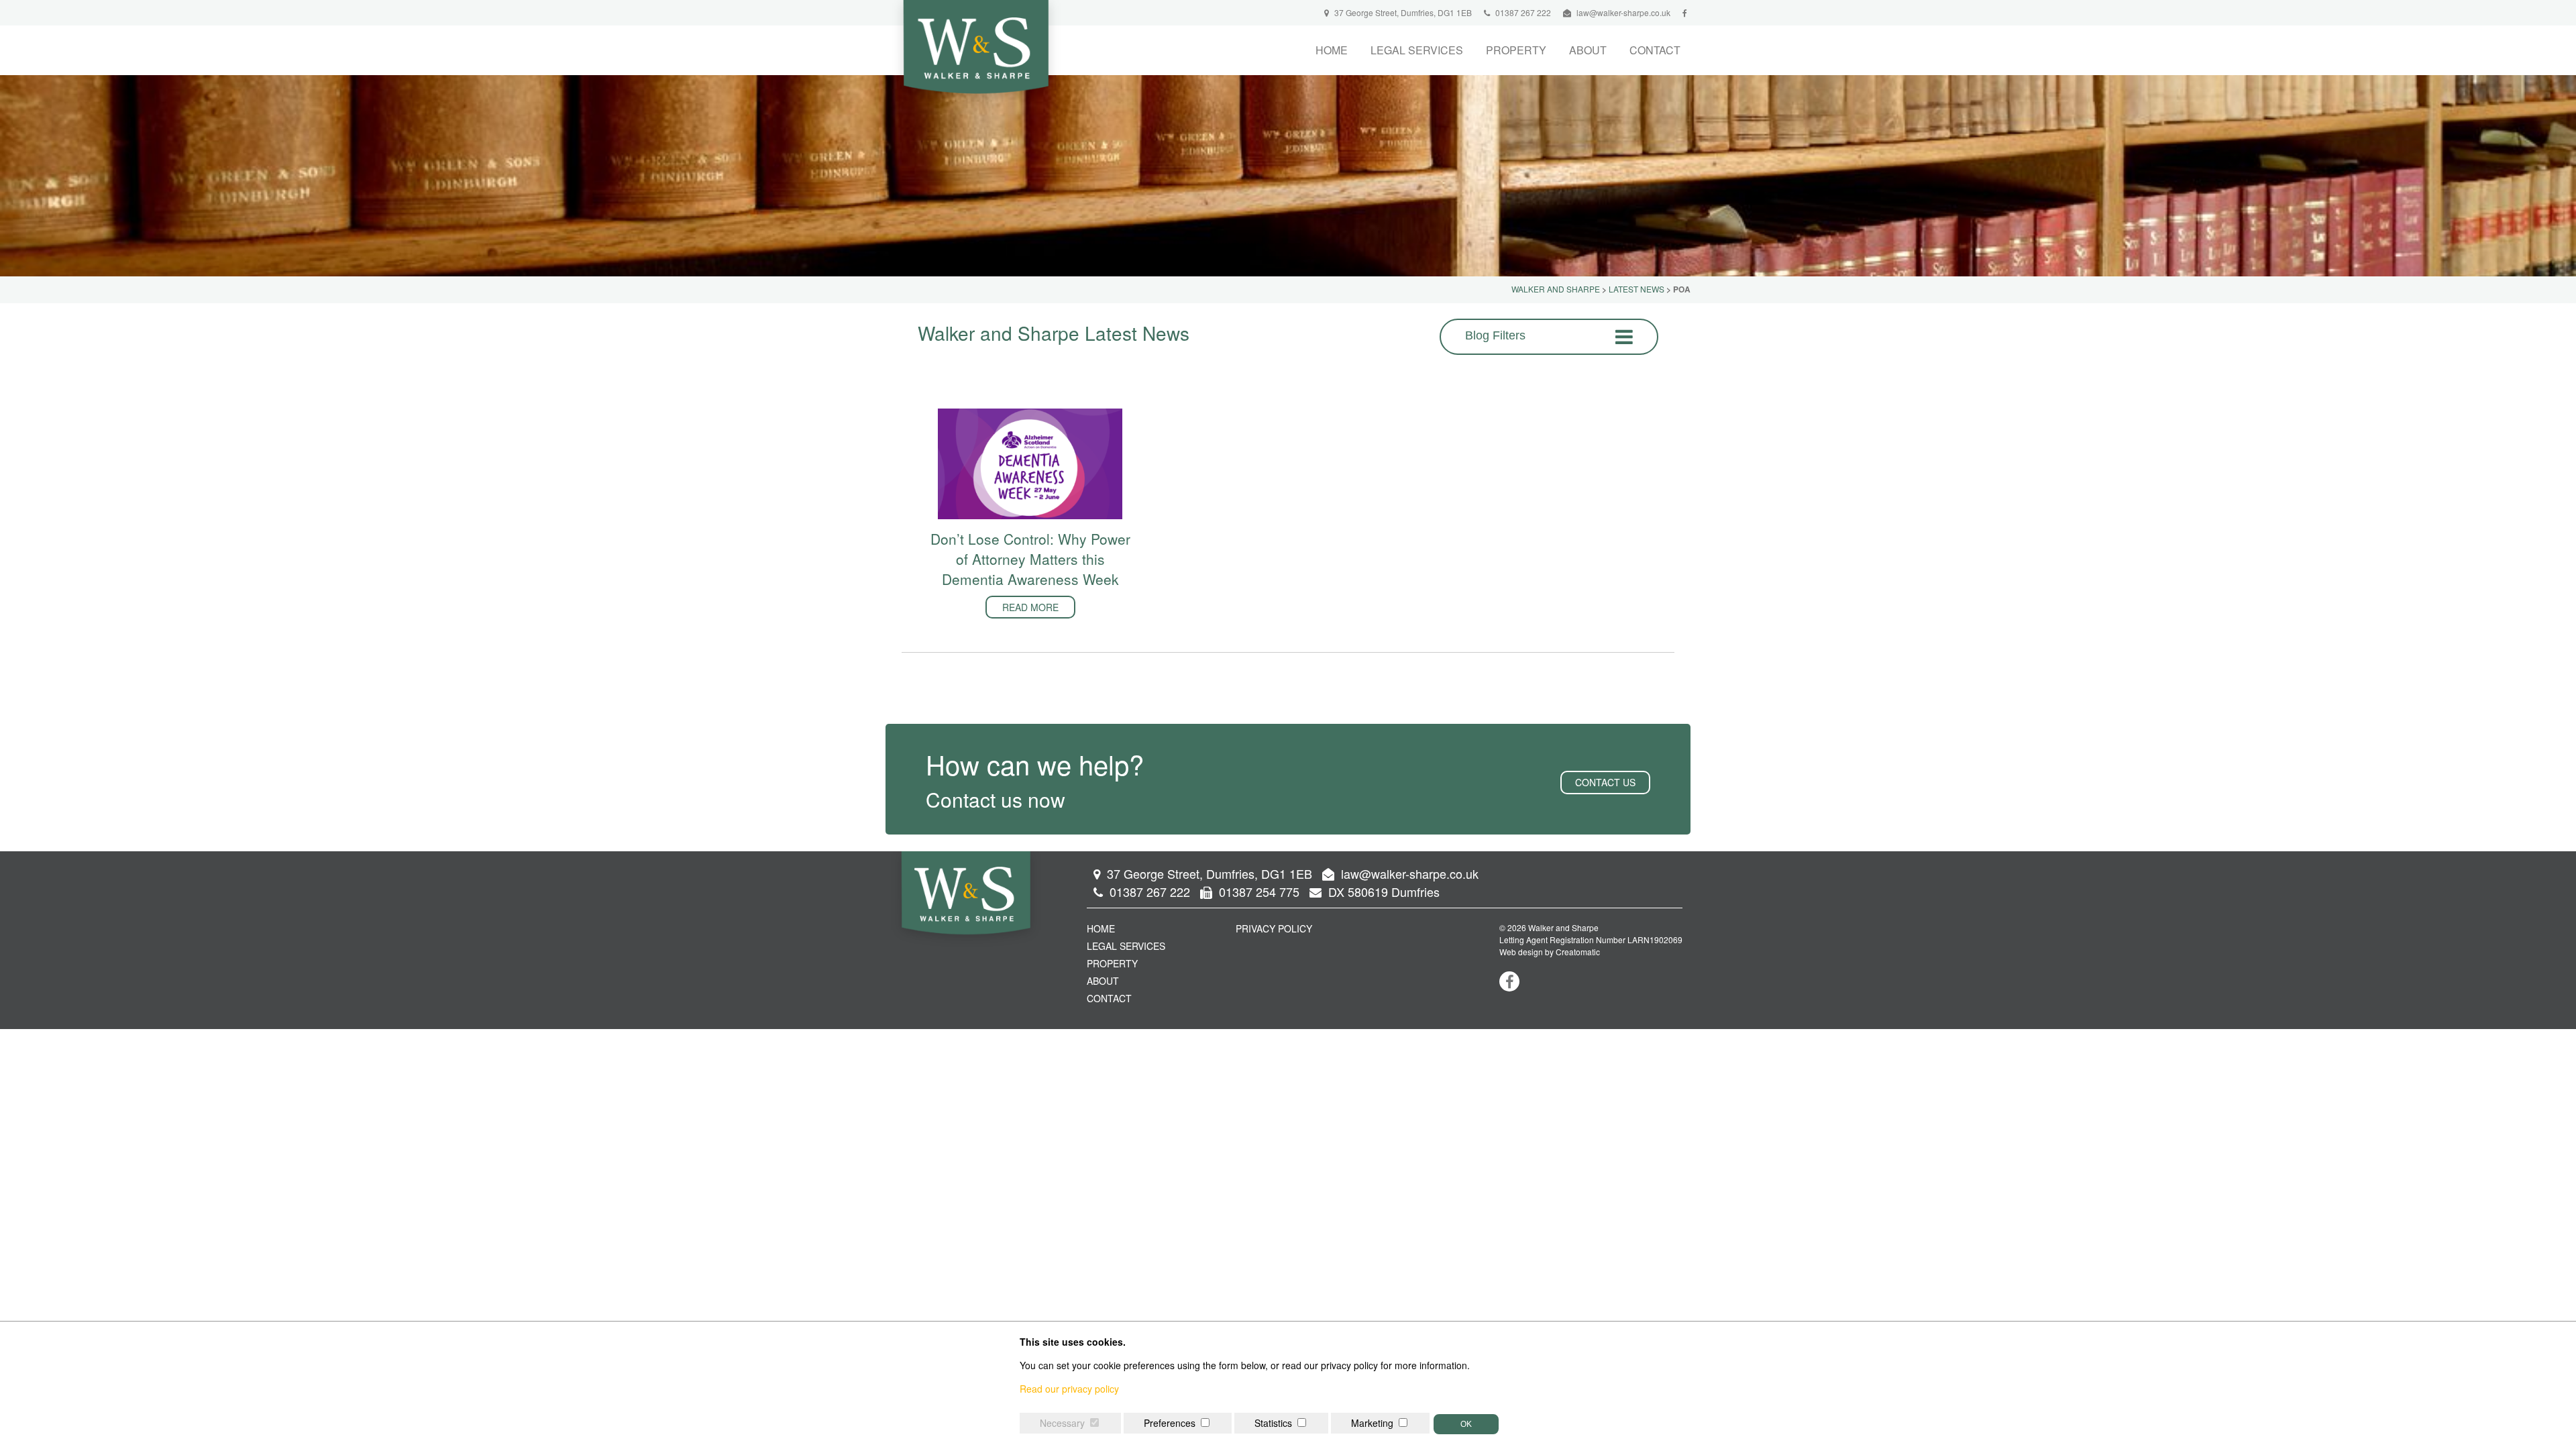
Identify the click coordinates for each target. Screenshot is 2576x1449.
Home (1332, 50)
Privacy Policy (1274, 928)
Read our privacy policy (1069, 1389)
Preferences (1170, 1423)
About (1588, 50)
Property (1516, 50)
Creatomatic (1578, 952)
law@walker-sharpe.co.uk (1623, 12)
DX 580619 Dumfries (1382, 892)
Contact (1655, 50)
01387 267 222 (1522, 12)
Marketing (1372, 1423)
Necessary (1062, 1423)
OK (1466, 1424)
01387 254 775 (1257, 892)
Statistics (1273, 1423)
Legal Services (1417, 50)
